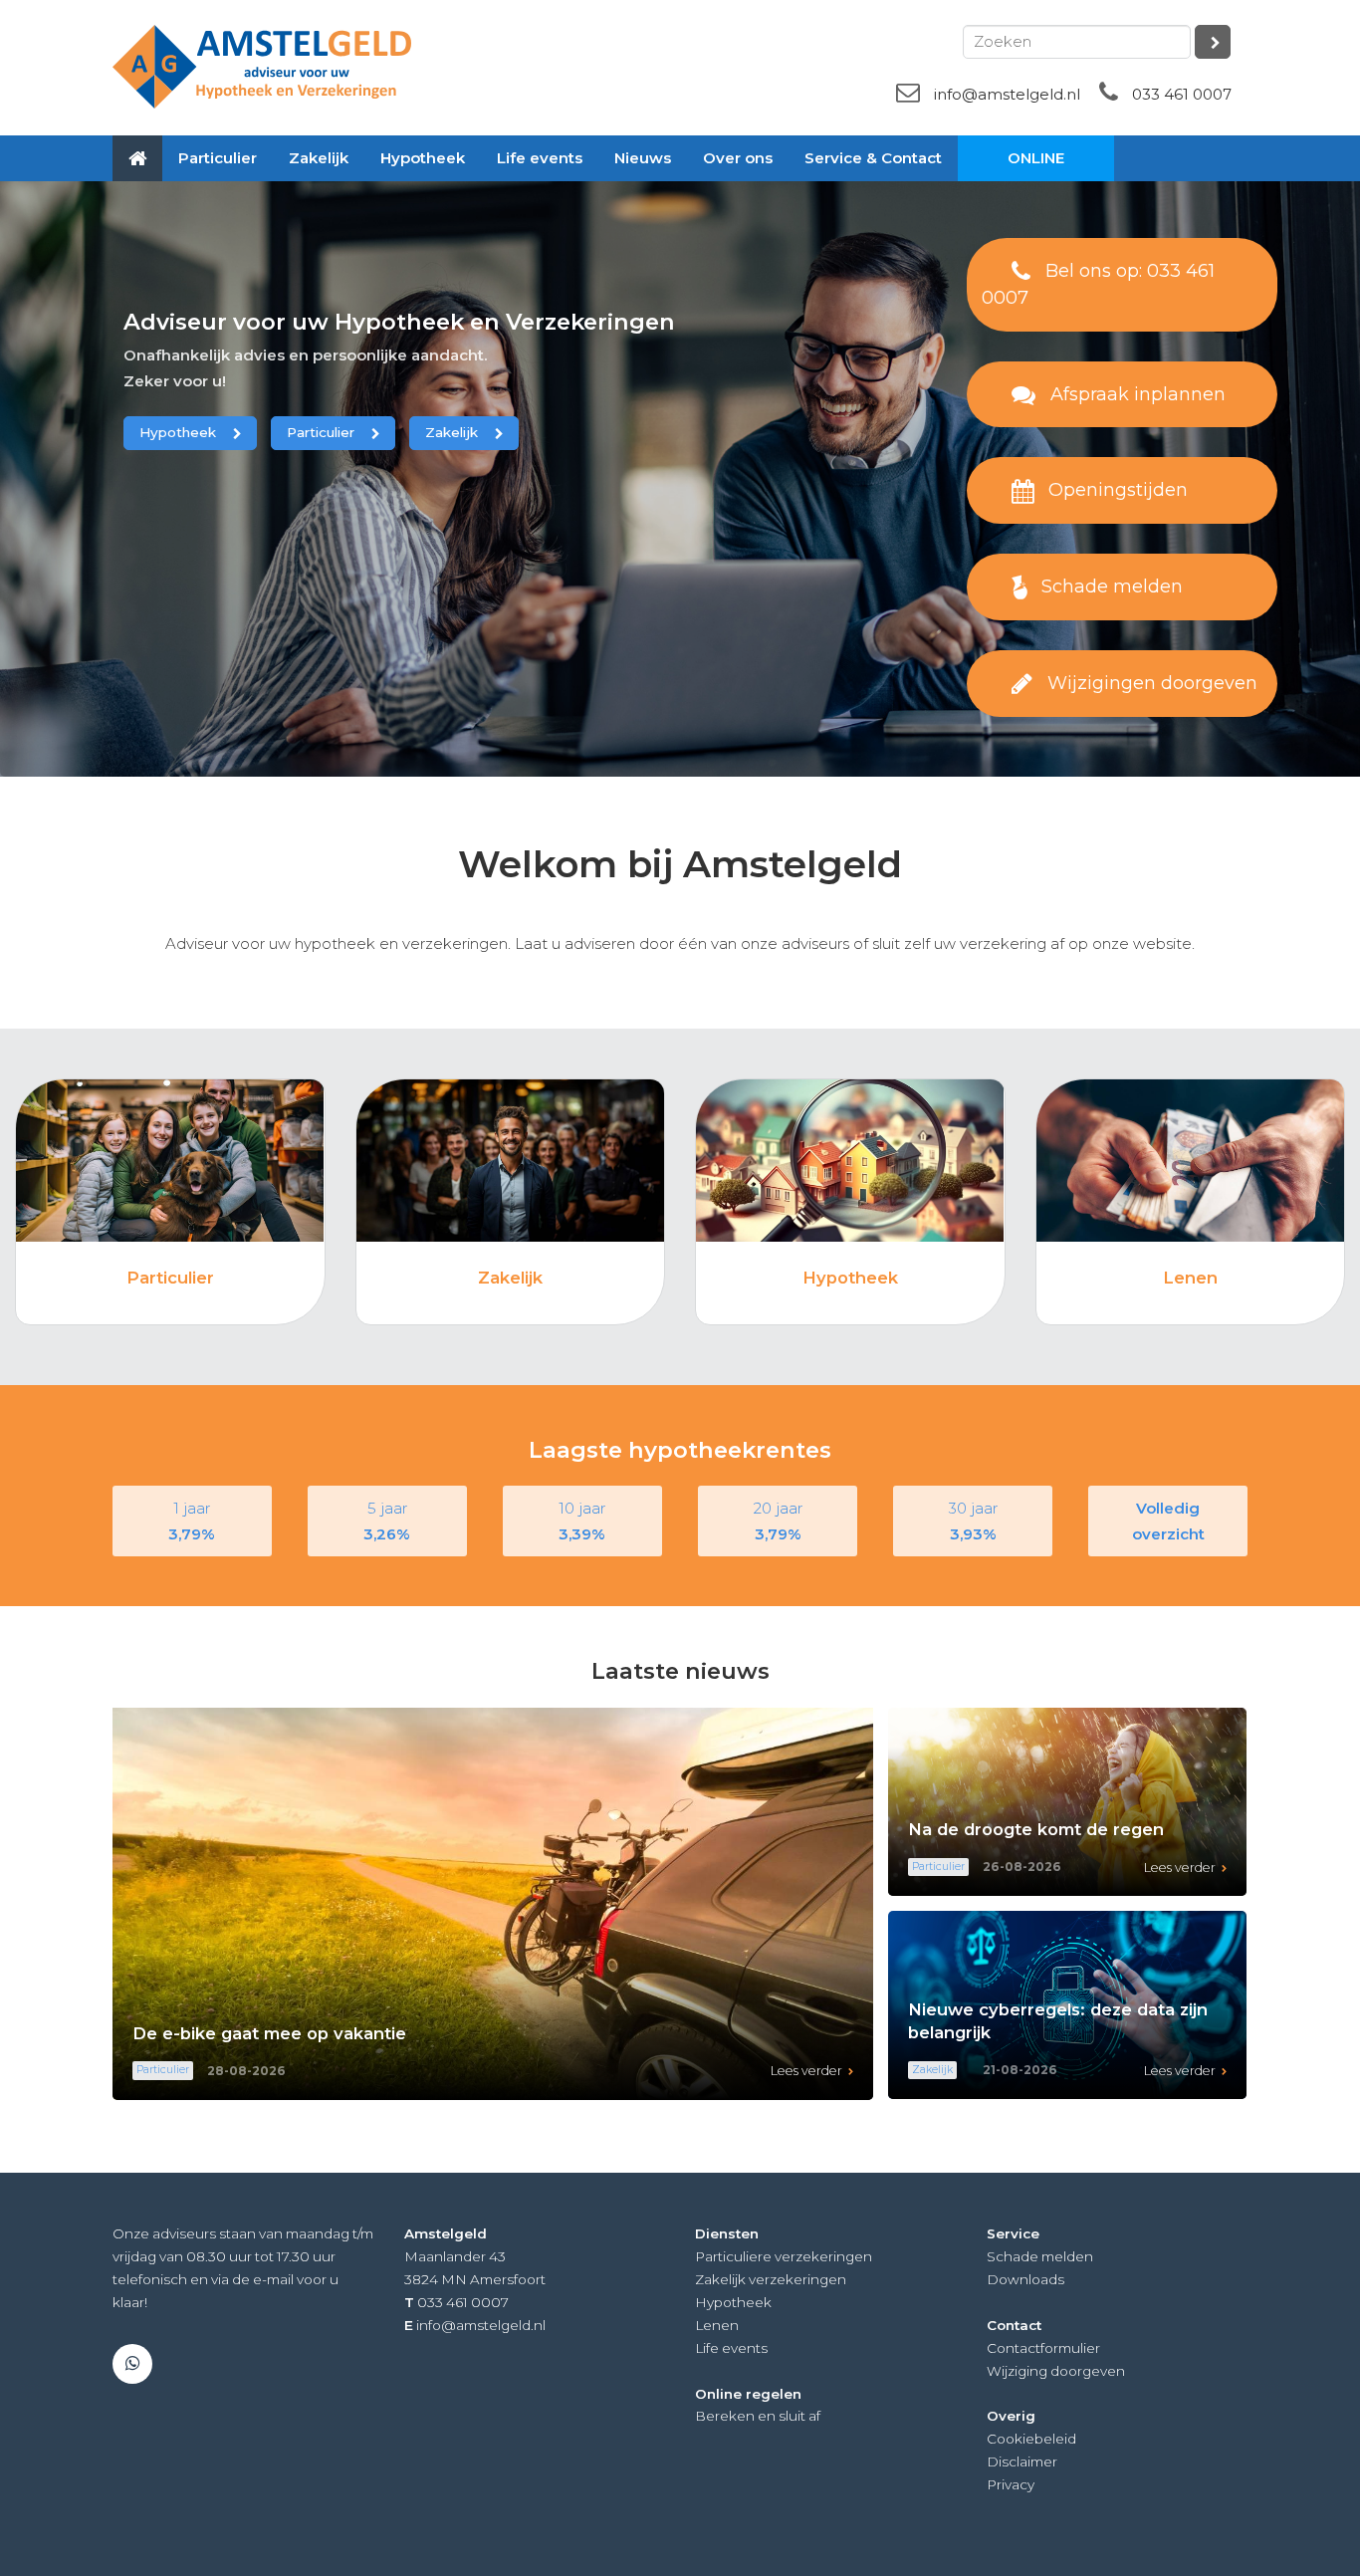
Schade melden (1040, 2256)
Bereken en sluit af (758, 2416)
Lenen (1190, 1278)
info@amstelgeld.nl (1007, 94)
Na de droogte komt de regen (1036, 1829)
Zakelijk (452, 432)
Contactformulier (1043, 2348)
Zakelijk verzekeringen (771, 2279)
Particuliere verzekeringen (784, 2256)
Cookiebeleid (1031, 2439)
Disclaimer (1022, 2461)
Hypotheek (178, 432)
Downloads (1025, 2279)
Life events (731, 2348)
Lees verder (806, 2071)
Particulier (321, 432)
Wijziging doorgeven (1056, 2371)
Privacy (1011, 2484)
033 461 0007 (1182, 94)
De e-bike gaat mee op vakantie (269, 2033)
